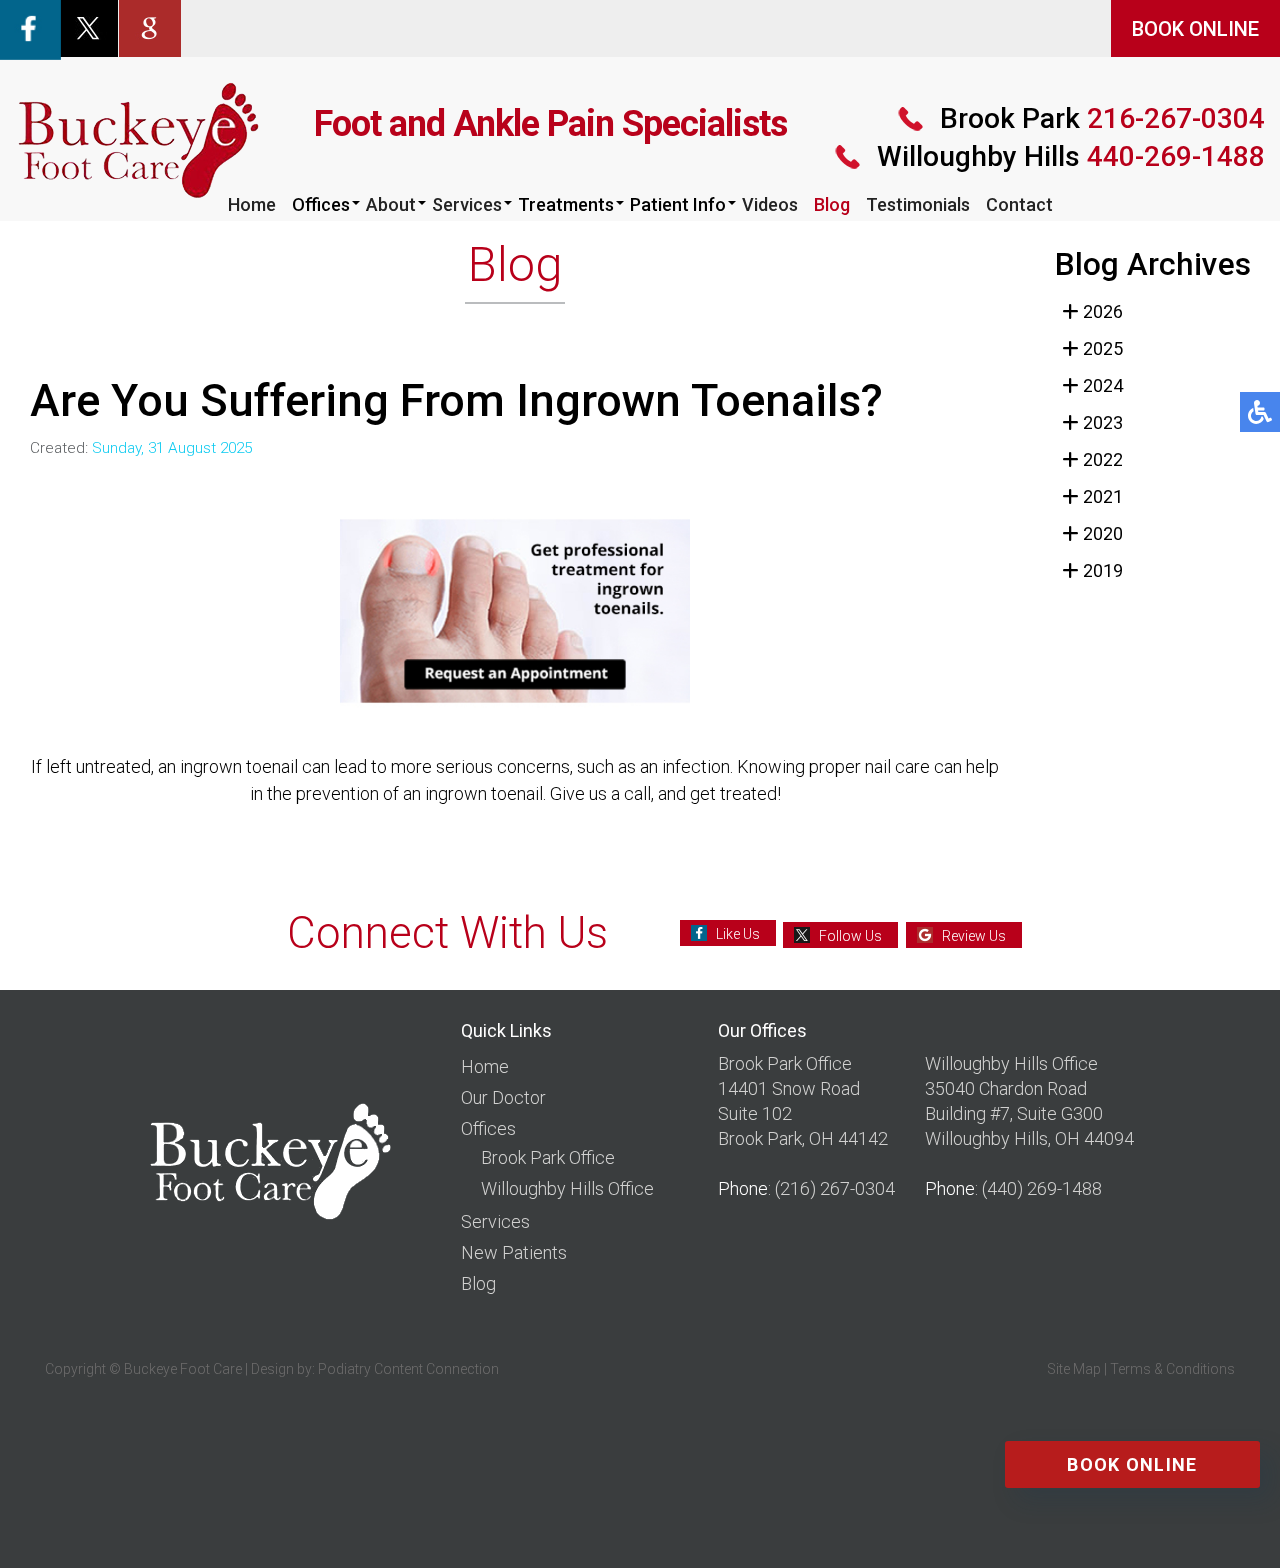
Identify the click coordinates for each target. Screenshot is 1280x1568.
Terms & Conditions (1172, 1369)
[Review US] (150, 26)
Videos (770, 204)
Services (467, 204)
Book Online (1132, 1464)
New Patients (514, 1252)
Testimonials (918, 204)
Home (252, 204)
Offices (321, 204)
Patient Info (678, 204)
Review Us (974, 936)
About (391, 204)
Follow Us (850, 936)
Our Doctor (503, 1097)
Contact (1019, 204)
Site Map (1074, 1369)
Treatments (566, 204)
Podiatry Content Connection (408, 1369)
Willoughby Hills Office (567, 1188)
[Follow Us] (88, 26)
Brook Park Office (548, 1157)
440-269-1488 (1071, 156)
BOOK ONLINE (1195, 29)
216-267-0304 (1102, 118)
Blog (832, 204)
